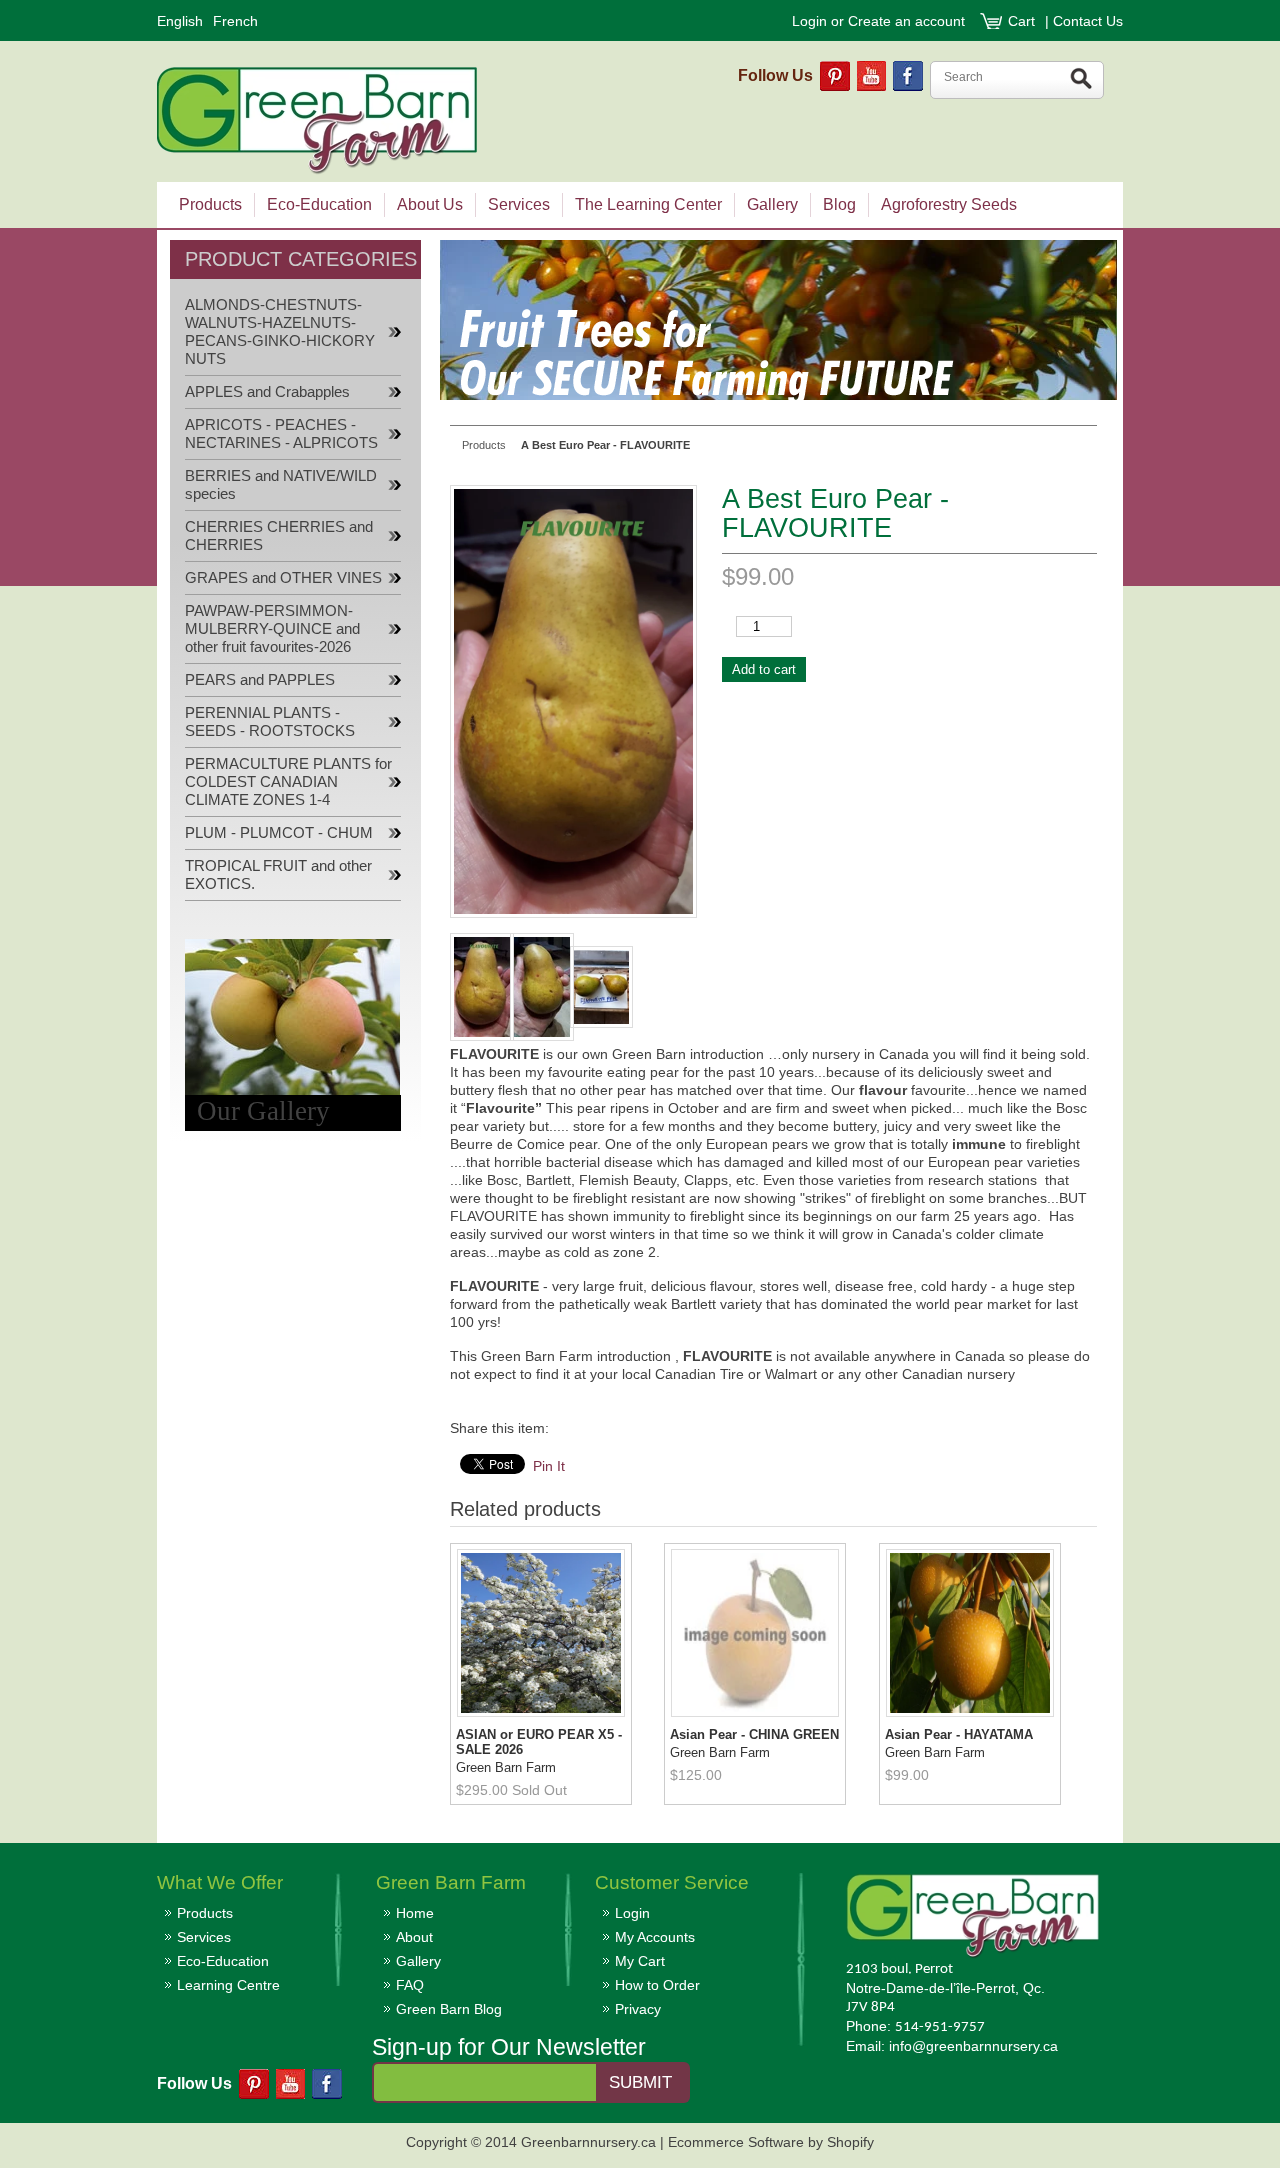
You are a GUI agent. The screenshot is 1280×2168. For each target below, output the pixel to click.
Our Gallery (263, 1111)
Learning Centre (228, 1985)
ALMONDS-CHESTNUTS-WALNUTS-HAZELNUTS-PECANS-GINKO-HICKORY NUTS (280, 332)
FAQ (410, 1985)
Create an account (906, 21)
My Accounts (655, 1937)
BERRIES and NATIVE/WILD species (281, 485)
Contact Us (1088, 21)
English (180, 21)
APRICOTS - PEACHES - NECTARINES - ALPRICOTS (281, 434)
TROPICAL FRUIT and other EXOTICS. (278, 875)
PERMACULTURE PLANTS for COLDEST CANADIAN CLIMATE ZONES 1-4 (288, 782)
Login (809, 21)
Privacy (638, 2009)
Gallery (418, 1961)
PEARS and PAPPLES (260, 680)
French (235, 21)
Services (204, 1937)
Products (205, 1913)
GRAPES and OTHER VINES (283, 578)
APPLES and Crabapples (267, 392)
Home (415, 1913)
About (414, 1937)
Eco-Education (223, 1961)
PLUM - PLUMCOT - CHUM (279, 833)
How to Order (657, 1985)
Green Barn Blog (449, 2009)
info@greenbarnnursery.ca (973, 2046)
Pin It (549, 1466)
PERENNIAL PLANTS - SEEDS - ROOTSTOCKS (270, 722)
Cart (1023, 21)
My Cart (640, 1961)
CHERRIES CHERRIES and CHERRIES (279, 536)
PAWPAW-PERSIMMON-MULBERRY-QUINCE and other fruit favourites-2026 (272, 629)
